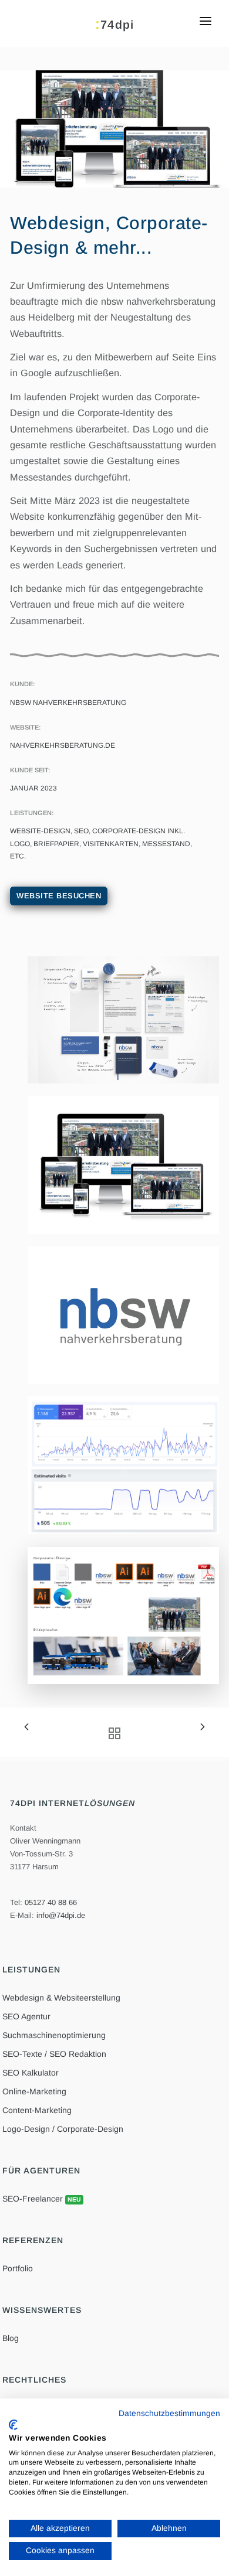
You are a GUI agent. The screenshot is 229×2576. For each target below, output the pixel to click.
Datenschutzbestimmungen (169, 2413)
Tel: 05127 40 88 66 (43, 1902)
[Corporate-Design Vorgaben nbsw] (123, 1615)
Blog (11, 2338)
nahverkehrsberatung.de (63, 745)
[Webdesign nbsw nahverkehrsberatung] (123, 1165)
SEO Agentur (26, 2016)
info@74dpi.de (61, 1915)
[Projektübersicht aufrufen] (111, 1734)
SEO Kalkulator (31, 2073)
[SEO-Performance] (123, 1465)
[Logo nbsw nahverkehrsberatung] (123, 1315)
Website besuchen (59, 896)
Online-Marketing (34, 2091)
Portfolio (18, 2268)
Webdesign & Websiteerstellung (61, 1998)
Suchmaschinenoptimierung (54, 2035)
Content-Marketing (37, 2110)
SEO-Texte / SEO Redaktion (54, 2054)
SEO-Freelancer (42, 2199)
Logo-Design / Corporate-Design (63, 2129)
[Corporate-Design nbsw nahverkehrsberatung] (123, 1019)
